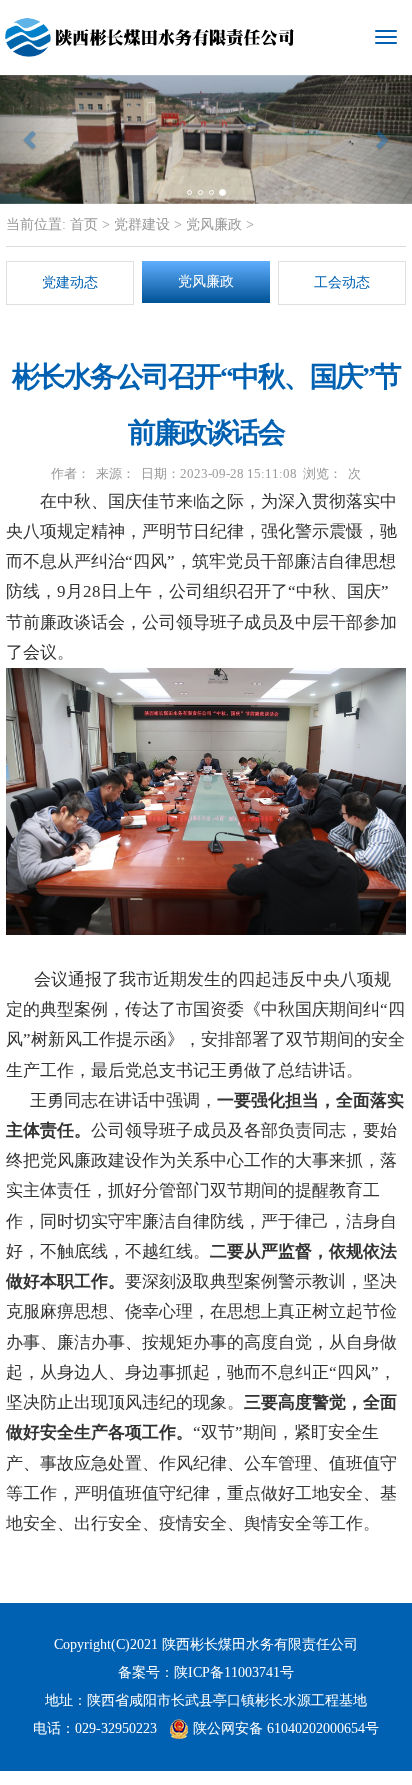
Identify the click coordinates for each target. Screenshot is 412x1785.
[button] (31, 139)
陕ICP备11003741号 (234, 1672)
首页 (82, 224)
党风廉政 (214, 224)
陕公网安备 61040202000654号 (284, 1728)
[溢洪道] (206, 139)
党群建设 (142, 224)
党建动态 (70, 282)
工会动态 (342, 282)
